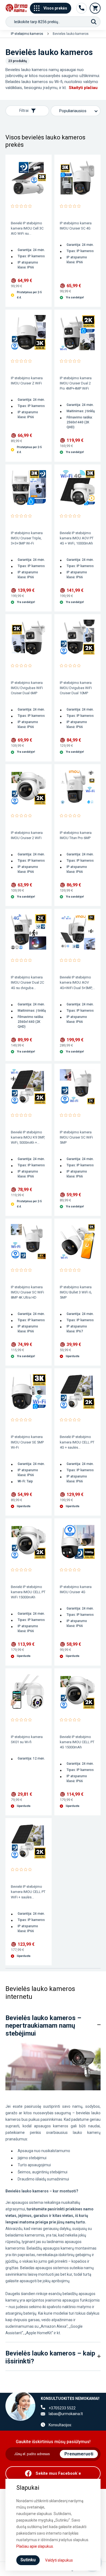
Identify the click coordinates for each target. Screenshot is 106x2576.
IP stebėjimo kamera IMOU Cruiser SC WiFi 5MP (76, 1137)
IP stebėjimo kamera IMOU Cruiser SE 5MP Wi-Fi (27, 1442)
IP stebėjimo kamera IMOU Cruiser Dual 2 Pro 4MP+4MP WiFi (76, 383)
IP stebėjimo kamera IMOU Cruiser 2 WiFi (27, 835)
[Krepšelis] (95, 8)
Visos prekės (55, 8)
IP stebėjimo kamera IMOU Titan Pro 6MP (76, 835)
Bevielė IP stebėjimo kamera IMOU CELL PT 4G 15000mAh (77, 1742)
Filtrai (24, 111)
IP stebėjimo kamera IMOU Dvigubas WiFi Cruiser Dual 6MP (27, 688)
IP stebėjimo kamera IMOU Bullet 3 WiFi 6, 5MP (76, 1292)
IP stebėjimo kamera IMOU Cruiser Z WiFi (27, 381)
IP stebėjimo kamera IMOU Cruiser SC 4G (76, 226)
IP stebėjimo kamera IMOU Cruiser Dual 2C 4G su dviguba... (27, 982)
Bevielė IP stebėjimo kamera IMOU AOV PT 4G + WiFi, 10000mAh (77, 538)
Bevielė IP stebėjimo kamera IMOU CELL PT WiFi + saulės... (28, 1892)
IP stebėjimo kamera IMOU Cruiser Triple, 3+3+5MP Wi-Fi (27, 538)
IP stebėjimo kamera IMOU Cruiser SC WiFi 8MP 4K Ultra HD (27, 1292)
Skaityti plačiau (83, 88)
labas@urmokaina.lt (66, 2414)
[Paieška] (94, 22)
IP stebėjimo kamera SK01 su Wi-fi (27, 1739)
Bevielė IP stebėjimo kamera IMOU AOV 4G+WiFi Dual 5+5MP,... (77, 982)
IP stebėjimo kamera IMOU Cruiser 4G (76, 1589)
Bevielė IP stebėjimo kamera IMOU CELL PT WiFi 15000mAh (28, 1592)
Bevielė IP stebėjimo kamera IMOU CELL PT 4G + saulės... (77, 1442)
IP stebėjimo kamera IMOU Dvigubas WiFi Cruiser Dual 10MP (76, 688)
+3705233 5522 (62, 2408)
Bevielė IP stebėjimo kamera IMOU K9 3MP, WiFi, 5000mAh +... (28, 1137)
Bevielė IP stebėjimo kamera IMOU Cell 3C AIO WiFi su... (27, 228)
